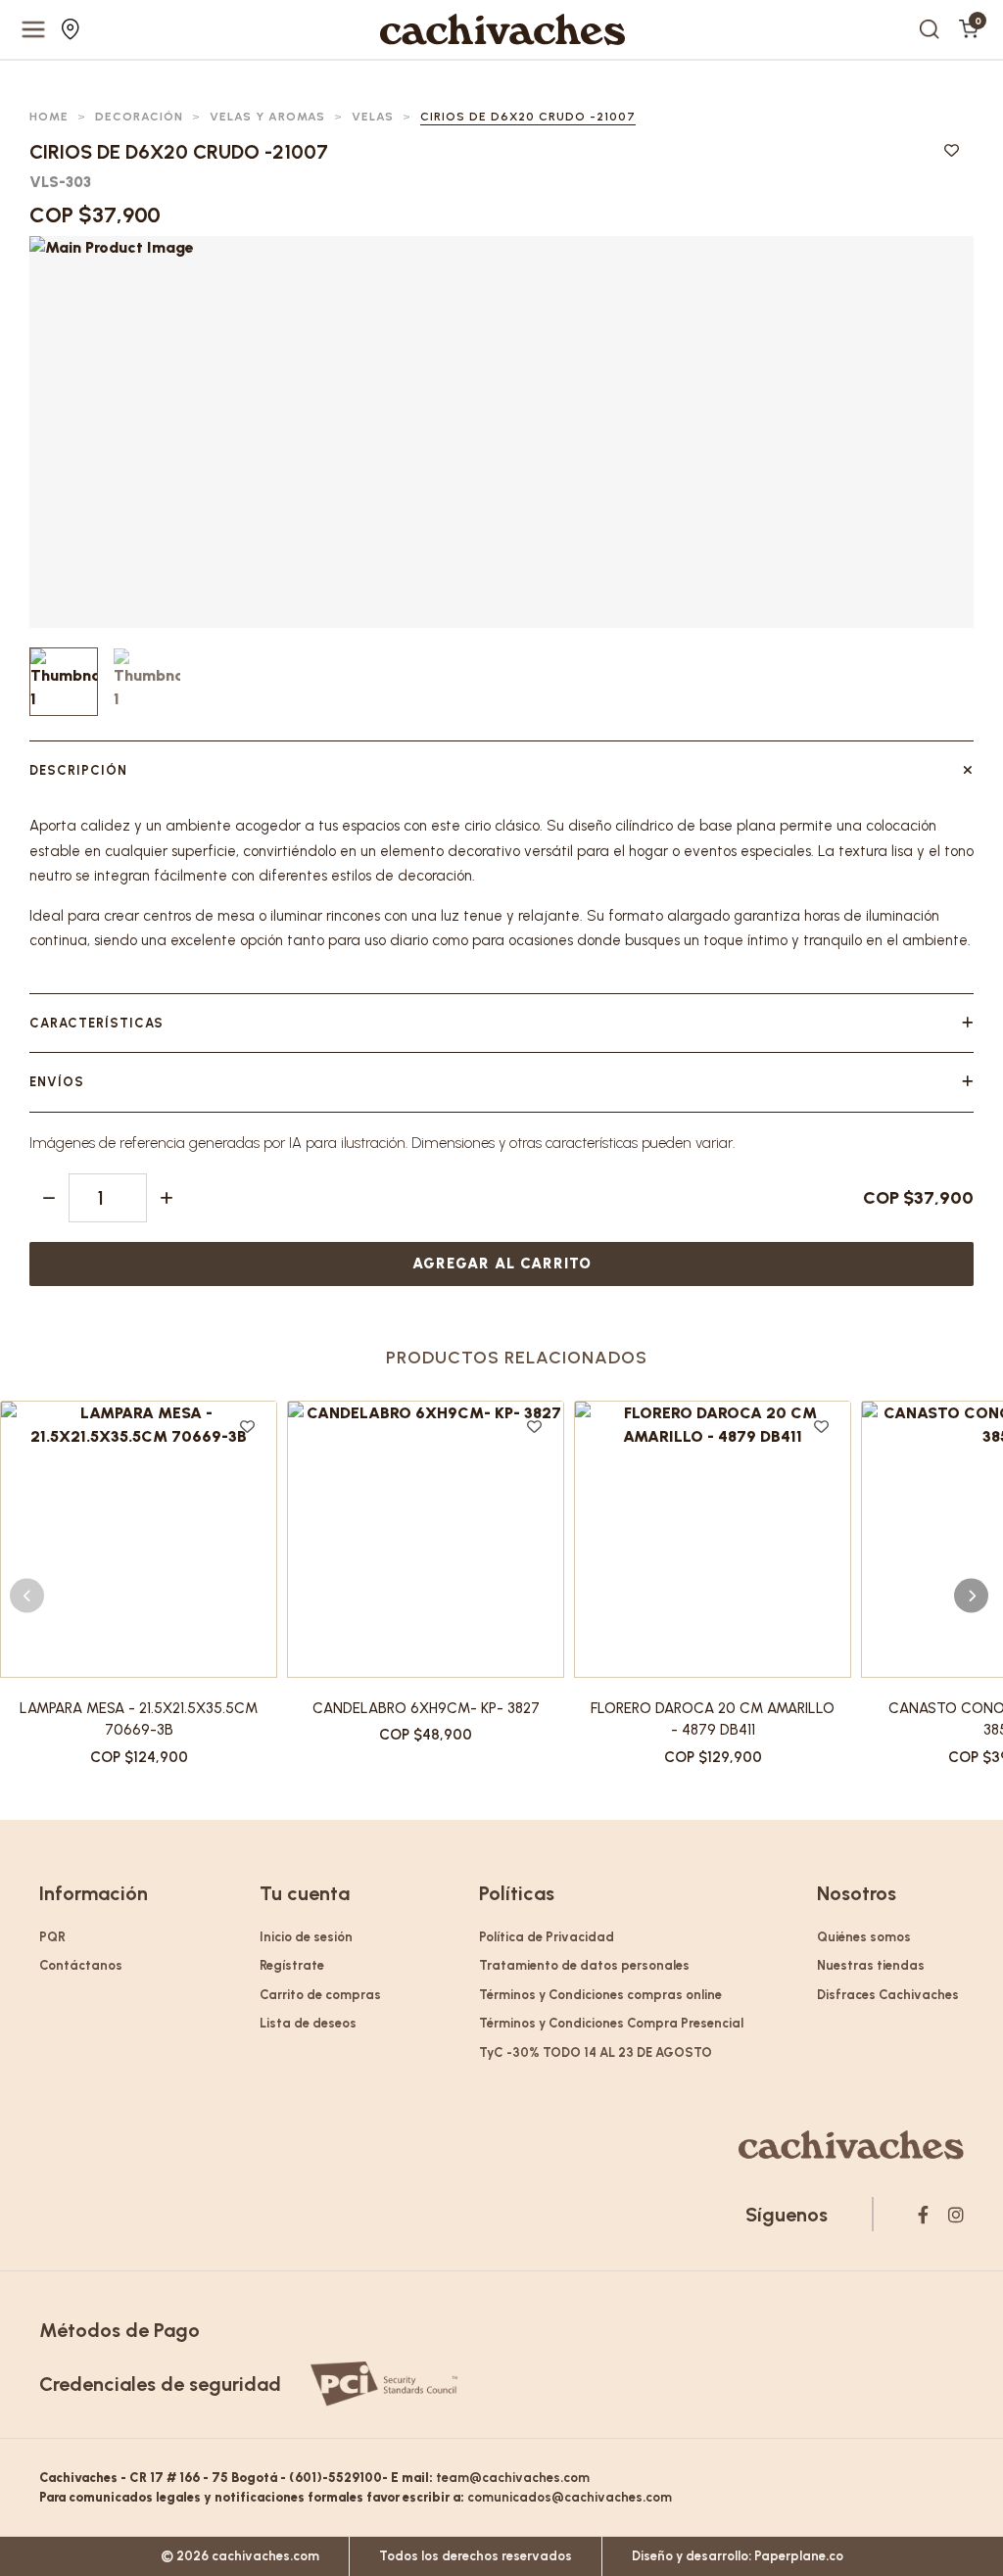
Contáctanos (81, 1965)
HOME (49, 117)
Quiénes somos (864, 1937)
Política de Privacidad (547, 1937)
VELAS (373, 117)
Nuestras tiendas (73, 29)
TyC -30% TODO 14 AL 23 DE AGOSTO (596, 2052)
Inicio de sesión (306, 1937)
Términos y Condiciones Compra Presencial (611, 2023)
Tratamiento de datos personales (584, 1965)
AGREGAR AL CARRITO (502, 1264)
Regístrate (292, 1965)
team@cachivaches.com (513, 2478)
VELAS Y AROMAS (267, 117)
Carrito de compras (320, 1995)
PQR (52, 1937)
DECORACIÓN (139, 117)
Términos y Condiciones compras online (600, 1995)
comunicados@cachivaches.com (570, 2497)
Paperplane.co (799, 2556)
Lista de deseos (308, 2023)
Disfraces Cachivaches (888, 1995)
